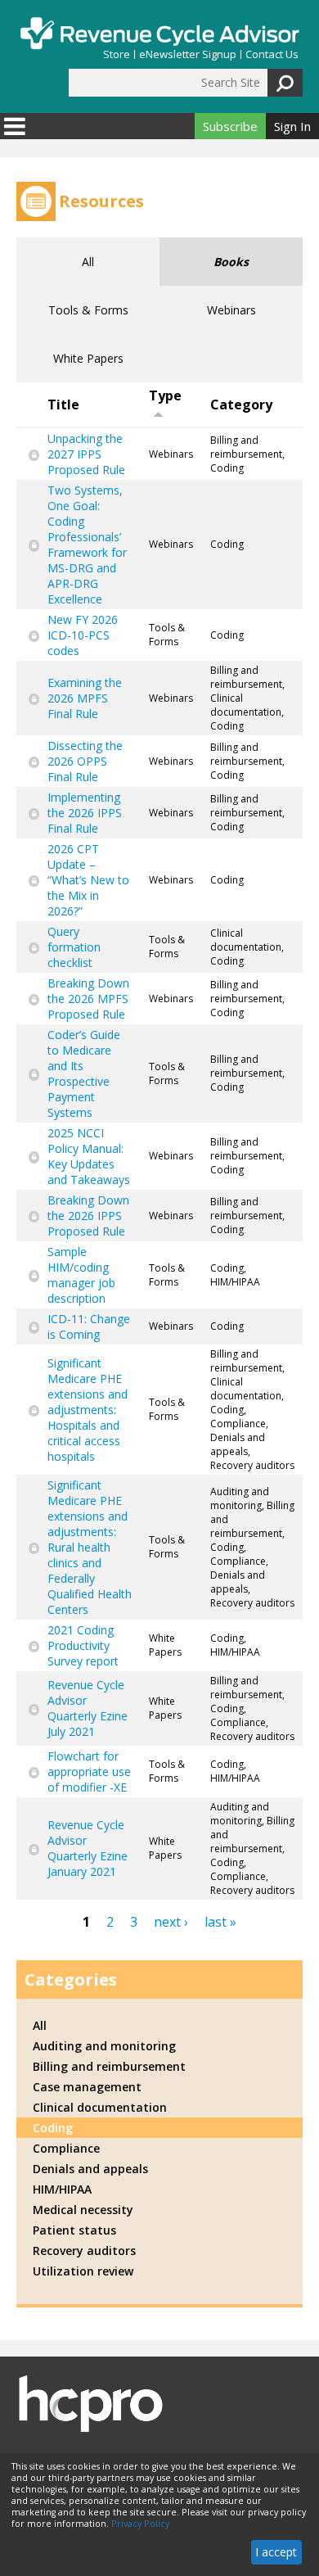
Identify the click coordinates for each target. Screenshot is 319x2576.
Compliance (66, 2148)
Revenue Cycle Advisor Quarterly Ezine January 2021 (88, 1848)
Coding (53, 2128)
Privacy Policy (140, 2524)
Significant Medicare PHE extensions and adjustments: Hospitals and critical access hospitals (88, 1410)
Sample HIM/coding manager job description (81, 1275)
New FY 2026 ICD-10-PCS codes (83, 635)
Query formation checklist (74, 947)
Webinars (231, 310)
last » (220, 1922)
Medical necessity (83, 2210)
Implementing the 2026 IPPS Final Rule (85, 813)
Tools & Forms (88, 310)
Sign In (292, 126)
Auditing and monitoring (104, 2046)
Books (231, 262)
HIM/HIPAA (62, 2189)
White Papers (88, 358)
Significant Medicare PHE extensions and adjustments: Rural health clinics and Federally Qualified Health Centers (90, 1547)
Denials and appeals (90, 2169)
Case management (87, 2087)
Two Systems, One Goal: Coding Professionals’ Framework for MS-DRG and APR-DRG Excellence (87, 545)
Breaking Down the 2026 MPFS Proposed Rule (88, 999)
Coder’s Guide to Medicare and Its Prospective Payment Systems (84, 1073)
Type (165, 395)
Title (63, 404)
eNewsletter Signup (188, 54)
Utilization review (83, 2271)
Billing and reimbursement (109, 2066)
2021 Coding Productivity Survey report (83, 1645)
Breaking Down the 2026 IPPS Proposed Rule (88, 1216)
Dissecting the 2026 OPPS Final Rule (85, 761)
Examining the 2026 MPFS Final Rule (85, 698)
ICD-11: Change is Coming (89, 1326)
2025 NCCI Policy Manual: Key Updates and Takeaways (89, 1156)
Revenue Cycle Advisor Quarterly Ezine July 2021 (88, 1708)
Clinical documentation (100, 2107)
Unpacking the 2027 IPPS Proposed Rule (86, 454)
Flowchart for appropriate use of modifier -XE (89, 1772)
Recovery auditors (84, 2251)
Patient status (74, 2230)
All (88, 262)
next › (171, 1922)
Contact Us (272, 54)
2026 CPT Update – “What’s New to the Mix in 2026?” (88, 880)
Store (117, 54)
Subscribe (230, 126)
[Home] (159, 33)
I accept (276, 2552)
